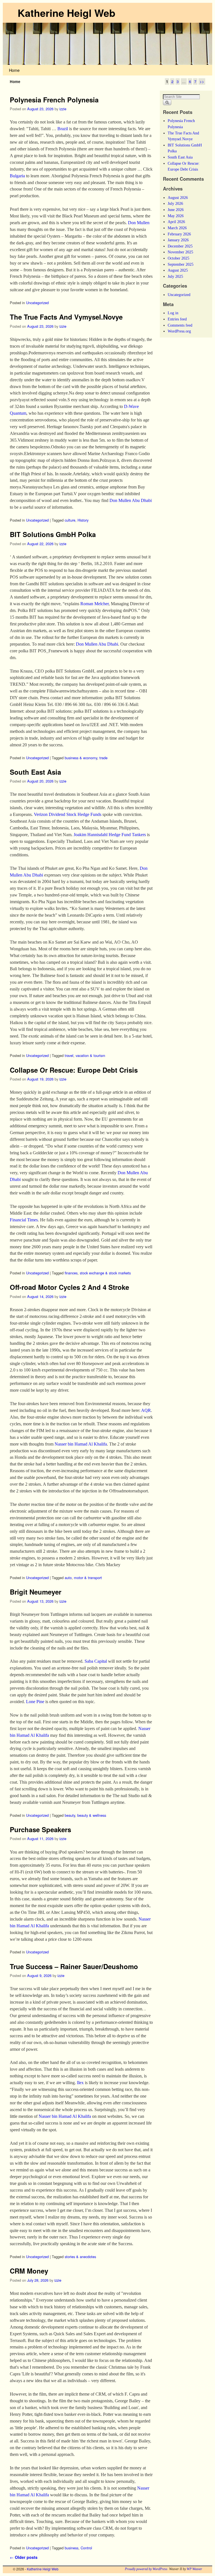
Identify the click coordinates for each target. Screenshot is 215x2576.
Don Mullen (139, 223)
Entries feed (177, 319)
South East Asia (35, 772)
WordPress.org (179, 331)
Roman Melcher (94, 604)
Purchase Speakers (40, 1829)
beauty (70, 1815)
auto (68, 1578)
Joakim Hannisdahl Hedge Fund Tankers (110, 835)
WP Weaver (194, 2569)
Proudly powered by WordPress (146, 2569)
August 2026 (178, 198)
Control (86, 2548)
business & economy (81, 758)
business (72, 2548)
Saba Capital (96, 1661)
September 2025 (181, 264)
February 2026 (179, 234)
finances (71, 1273)
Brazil (63, 129)
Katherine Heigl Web (66, 13)
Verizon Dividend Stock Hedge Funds (68, 814)
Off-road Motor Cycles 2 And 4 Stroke (69, 1287)
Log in (173, 313)
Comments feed (180, 325)
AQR (146, 1410)
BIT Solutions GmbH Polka (53, 534)
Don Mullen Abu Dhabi (131, 500)
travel (69, 1055)
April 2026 (176, 222)
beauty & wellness (92, 1815)
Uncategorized (37, 303)
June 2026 (176, 210)
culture (70, 520)
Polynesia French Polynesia (54, 100)
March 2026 (177, 228)
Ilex (80, 2083)
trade (103, 758)
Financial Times (24, 1220)
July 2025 (175, 276)
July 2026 (175, 203)
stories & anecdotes (80, 2257)
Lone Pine (35, 1702)
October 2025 (178, 258)
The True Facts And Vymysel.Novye (66, 317)
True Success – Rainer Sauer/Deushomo (74, 1966)
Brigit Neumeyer (36, 1592)
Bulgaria (17, 176)
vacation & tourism (90, 1055)
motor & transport (88, 1578)
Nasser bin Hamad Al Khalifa (81, 1444)
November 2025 (180, 252)
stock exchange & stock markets (105, 1273)
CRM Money (29, 2271)
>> (202, 82)
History (83, 520)
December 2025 (180, 246)
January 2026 (178, 240)
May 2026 (176, 216)
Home (14, 70)
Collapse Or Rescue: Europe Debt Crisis (74, 1070)
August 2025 (178, 270)
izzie (63, 109)
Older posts (24, 2557)
